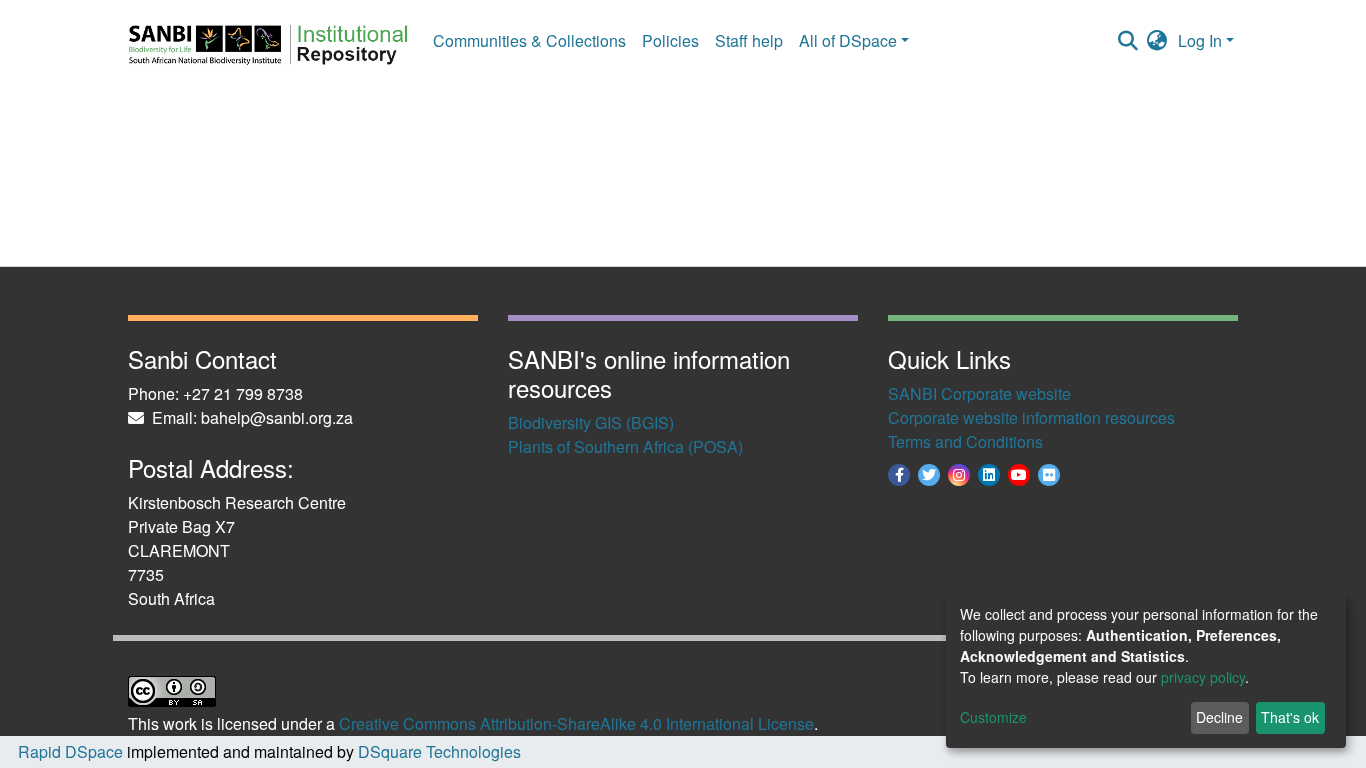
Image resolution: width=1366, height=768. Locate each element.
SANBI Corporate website (979, 393)
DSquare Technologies (437, 751)
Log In (1200, 40)
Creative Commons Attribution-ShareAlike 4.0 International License (576, 723)
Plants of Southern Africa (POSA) (625, 446)
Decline (1219, 717)
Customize (993, 717)
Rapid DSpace (70, 751)
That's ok (1290, 717)
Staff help (749, 40)
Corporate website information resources (1031, 417)
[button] (1157, 41)
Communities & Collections (529, 40)
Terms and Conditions (965, 441)
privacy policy (1203, 677)
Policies (670, 40)
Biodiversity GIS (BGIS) (591, 422)
